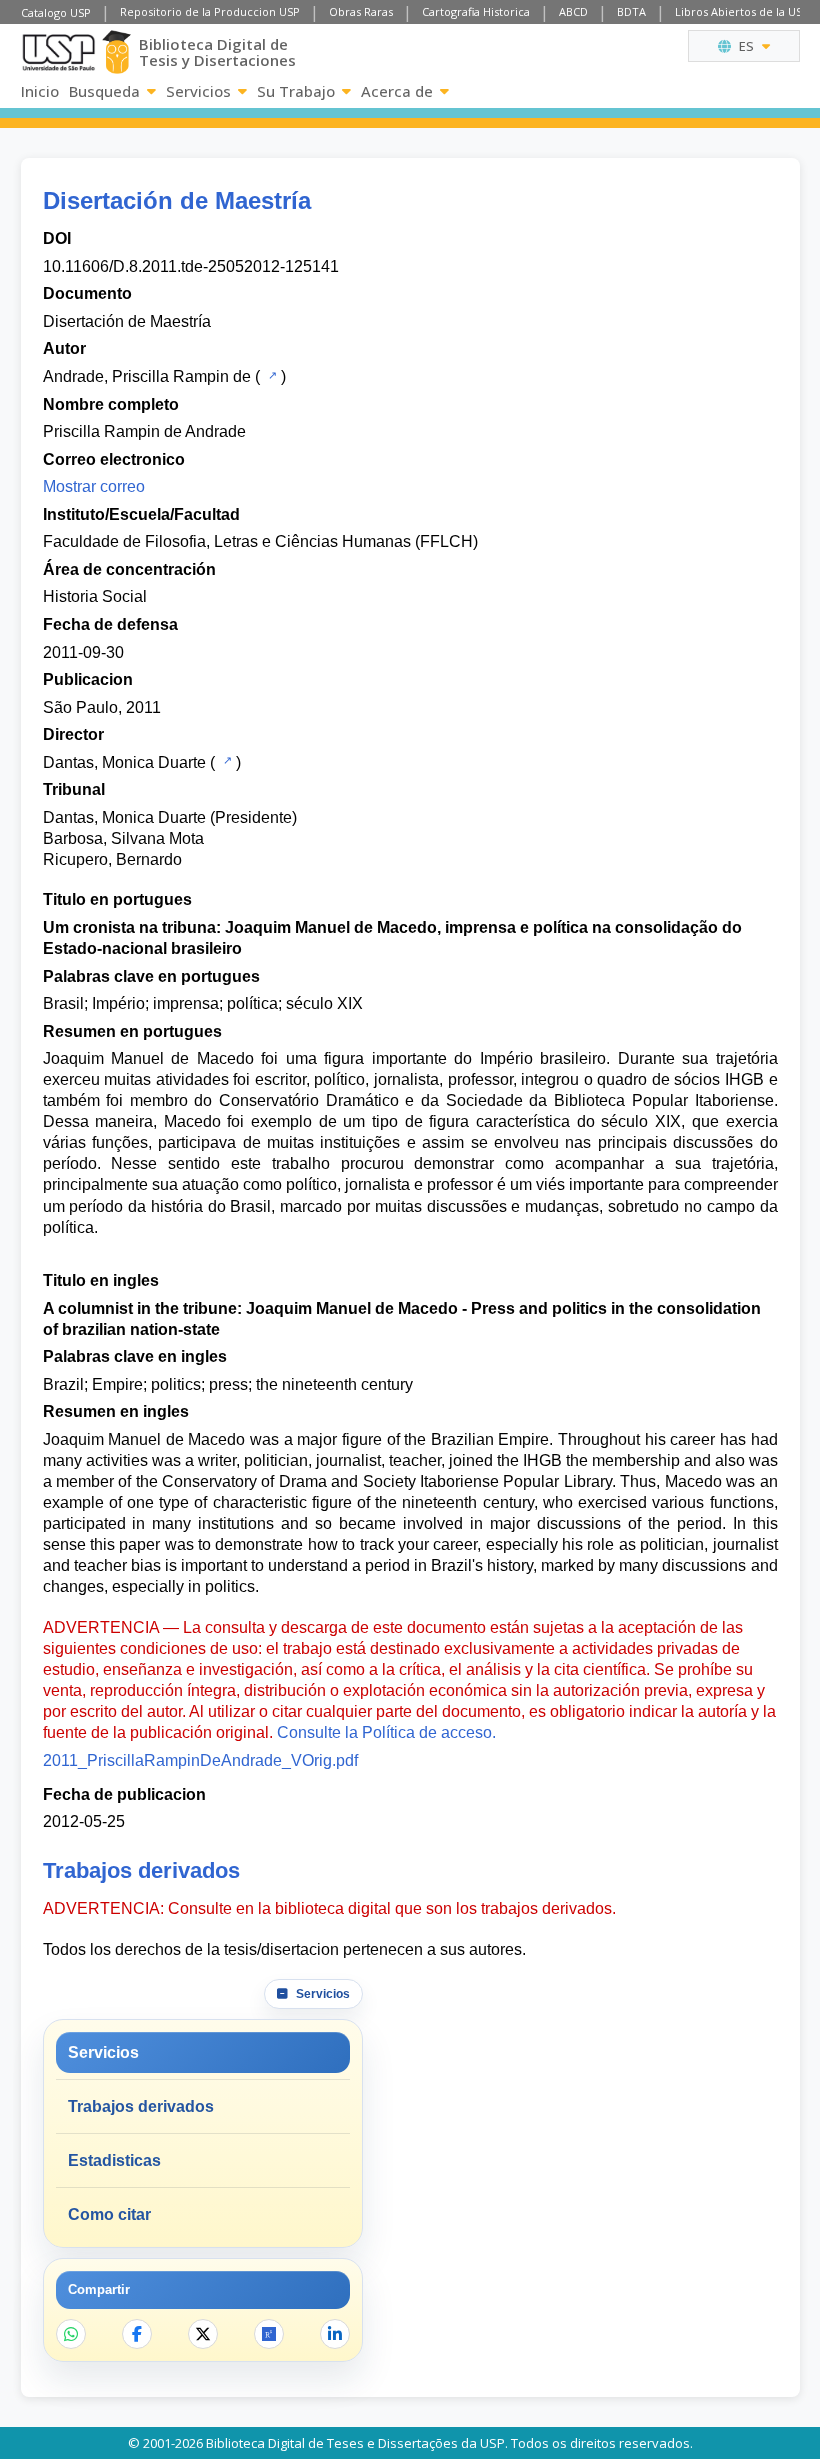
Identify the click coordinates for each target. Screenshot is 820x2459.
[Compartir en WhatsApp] (71, 2334)
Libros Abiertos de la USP (742, 11)
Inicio (40, 91)
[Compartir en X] (203, 2334)
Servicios (198, 91)
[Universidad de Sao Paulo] (58, 52)
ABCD (573, 11)
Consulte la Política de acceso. (386, 1732)
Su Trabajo (296, 91)
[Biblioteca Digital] (117, 52)
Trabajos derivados (141, 2106)
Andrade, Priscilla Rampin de (147, 376)
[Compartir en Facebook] (137, 2334)
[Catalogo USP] (270, 375)
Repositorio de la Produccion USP (210, 11)
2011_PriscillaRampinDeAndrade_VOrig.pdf (200, 1760)
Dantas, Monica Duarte (124, 762)
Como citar (109, 2214)
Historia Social (95, 596)
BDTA (631, 11)
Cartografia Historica (476, 11)
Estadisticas (114, 2160)
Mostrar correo (94, 486)
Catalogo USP (56, 12)
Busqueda (104, 91)
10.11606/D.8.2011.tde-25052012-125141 (191, 266)
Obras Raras (361, 11)
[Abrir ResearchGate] (269, 2334)
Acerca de (397, 91)
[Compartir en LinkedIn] (335, 2334)
